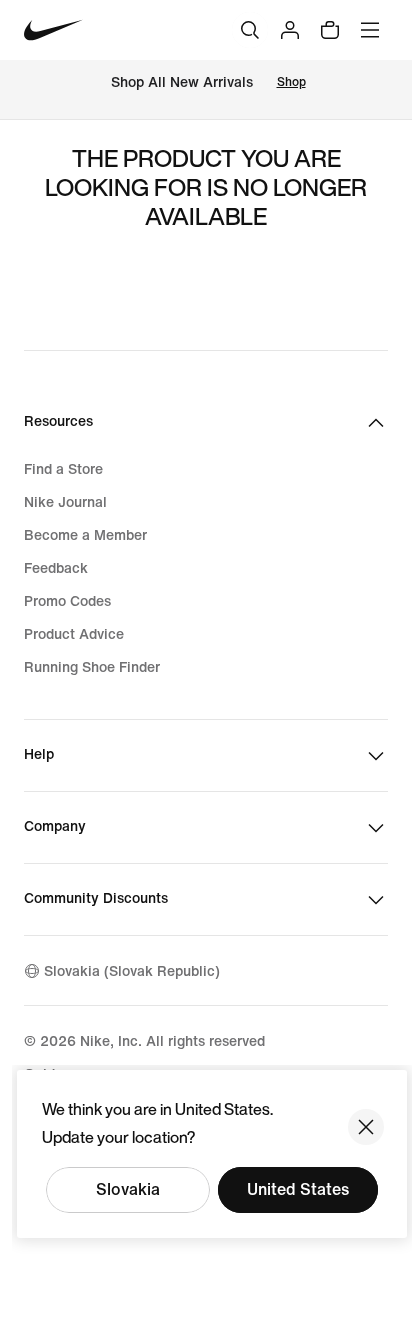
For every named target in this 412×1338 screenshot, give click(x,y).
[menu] (370, 30)
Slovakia (128, 1189)
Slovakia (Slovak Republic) (132, 971)
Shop (291, 82)
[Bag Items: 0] (330, 30)
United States (298, 1189)
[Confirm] (366, 1127)
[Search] (250, 30)
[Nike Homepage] (53, 30)
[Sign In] (290, 30)
